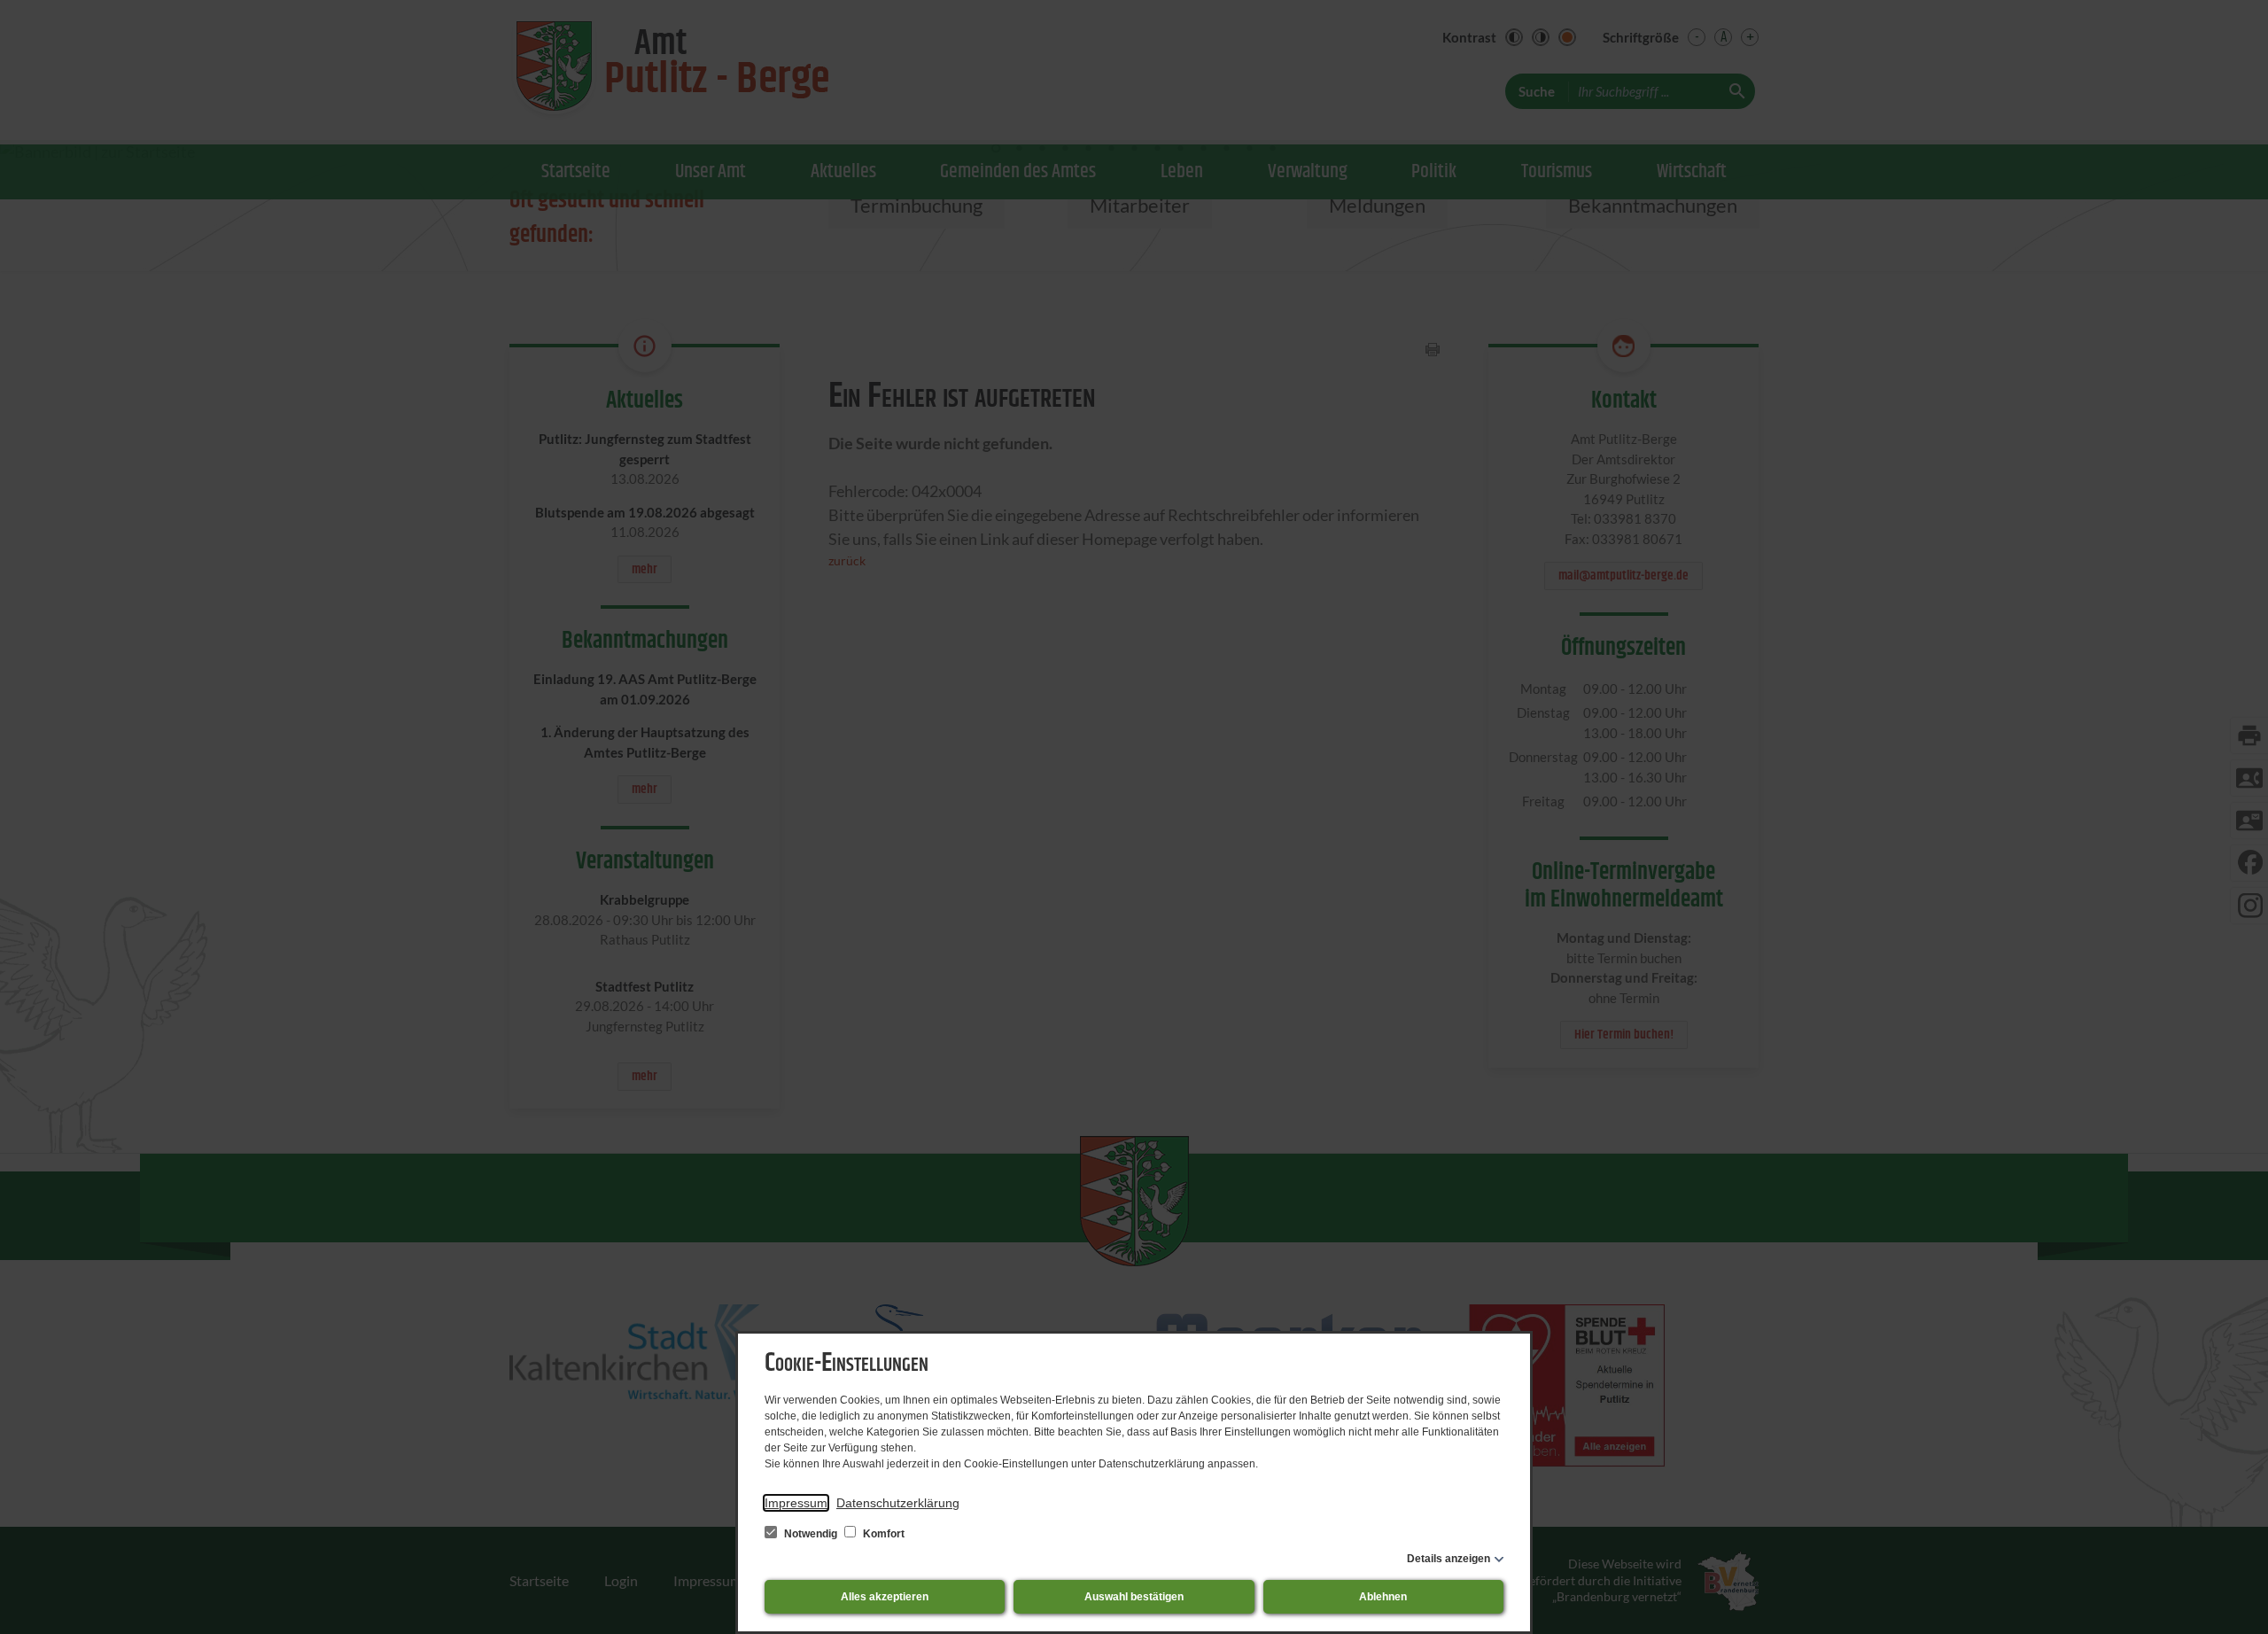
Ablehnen (1383, 1597)
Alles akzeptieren (885, 1597)
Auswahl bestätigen (1134, 1597)
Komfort (882, 1534)
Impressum (796, 1503)
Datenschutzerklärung (898, 1503)
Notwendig (811, 1534)
